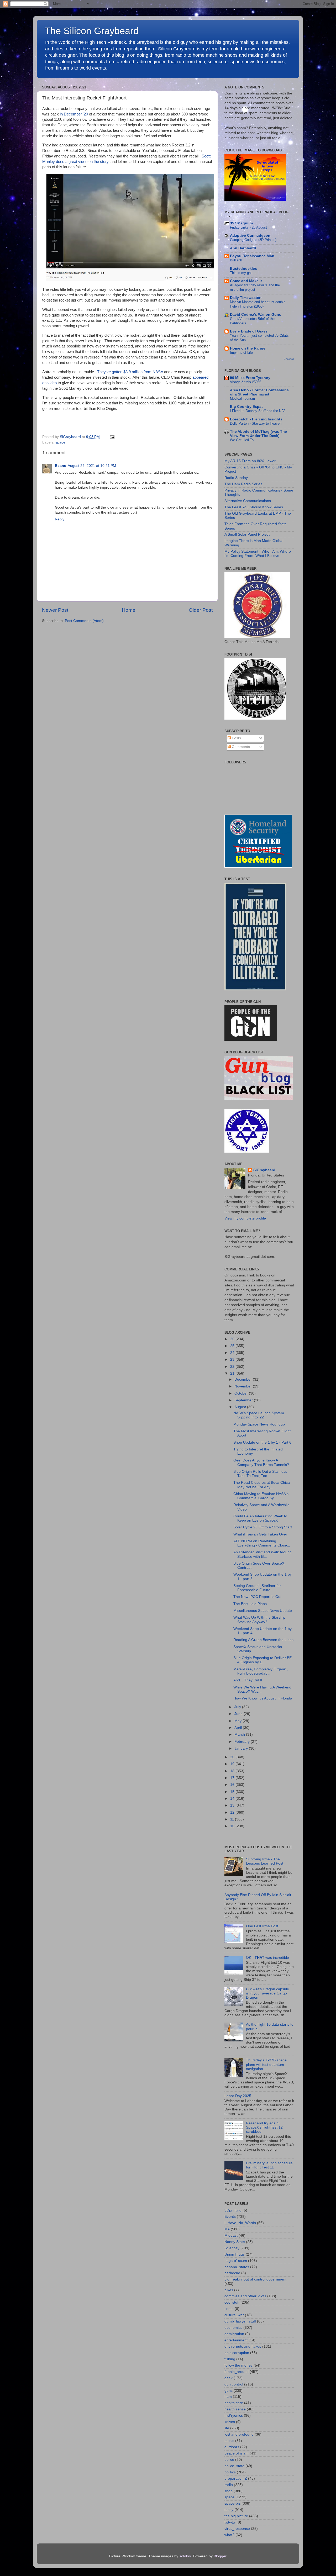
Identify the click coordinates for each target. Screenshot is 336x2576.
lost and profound (239, 2434)
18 (233, 1771)
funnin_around (237, 2372)
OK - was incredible (267, 1958)
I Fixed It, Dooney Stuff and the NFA (258, 411)
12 (233, 1812)
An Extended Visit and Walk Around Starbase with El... (262, 1554)
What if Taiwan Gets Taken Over (260, 1534)
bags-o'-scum (236, 2261)
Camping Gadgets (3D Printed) (253, 240)
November (244, 1386)
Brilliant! (236, 260)
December (244, 1379)
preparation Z (236, 2479)
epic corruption (237, 2353)
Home (129, 610)
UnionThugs (235, 2254)
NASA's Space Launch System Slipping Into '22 (259, 1415)
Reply (60, 519)
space (60, 442)
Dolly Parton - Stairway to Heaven (256, 423)
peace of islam (237, 2453)
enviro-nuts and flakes (243, 2347)
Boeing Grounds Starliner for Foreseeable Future (257, 1588)
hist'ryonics (234, 2416)
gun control (234, 2384)
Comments (240, 747)
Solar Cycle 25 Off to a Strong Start (263, 1527)
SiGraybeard (264, 1170)
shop (229, 2491)
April (239, 1728)
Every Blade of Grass (249, 331)
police (229, 2460)
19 (233, 1764)
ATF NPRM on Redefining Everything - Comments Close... (262, 1543)
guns (229, 2391)
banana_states (237, 2267)
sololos (185, 2556)
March (240, 1735)
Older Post (201, 610)
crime (229, 2309)
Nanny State (235, 2242)
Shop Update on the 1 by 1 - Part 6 (262, 1442)
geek (229, 2378)
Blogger (220, 2556)
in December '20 (74, 114)
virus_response (237, 2529)
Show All (289, 359)
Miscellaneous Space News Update (263, 1611)
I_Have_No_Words (240, 2223)
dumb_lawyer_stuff (240, 2321)
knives (230, 2422)
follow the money (238, 2365)
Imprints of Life (241, 353)
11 (233, 1819)
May (238, 1721)
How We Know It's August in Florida (263, 1698)
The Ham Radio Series (243, 484)
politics (230, 2472)
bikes (229, 2290)
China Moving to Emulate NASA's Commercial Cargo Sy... (261, 1496)
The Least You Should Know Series (254, 507)
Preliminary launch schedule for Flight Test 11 (269, 2165)
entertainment (236, 2340)
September (244, 1400)
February (243, 1742)
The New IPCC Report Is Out (257, 1597)
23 (233, 1360)
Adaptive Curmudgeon (250, 236)
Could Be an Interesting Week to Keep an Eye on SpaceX (260, 1518)
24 (233, 1353)
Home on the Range (248, 348)
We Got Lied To (242, 440)
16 (233, 1785)
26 (233, 1339)
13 (233, 1805)
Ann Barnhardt (243, 248)
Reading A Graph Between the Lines (263, 1640)
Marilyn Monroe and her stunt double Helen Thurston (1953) (258, 304)
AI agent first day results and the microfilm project (255, 287)
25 (233, 1346)
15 (233, 1792)
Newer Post (55, 610)
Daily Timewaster (245, 298)
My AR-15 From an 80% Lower (250, 461)
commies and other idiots (245, 2296)
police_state (234, 2466)
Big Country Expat (246, 407)
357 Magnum (241, 223)
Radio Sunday (236, 478)
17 (233, 1778)
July (238, 1707)
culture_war (234, 2315)
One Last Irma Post (262, 1926)
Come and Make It (246, 281)
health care (234, 2403)
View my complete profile (245, 1218)
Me (227, 2229)
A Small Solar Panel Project (247, 534)
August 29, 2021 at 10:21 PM (92, 466)
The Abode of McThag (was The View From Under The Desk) (258, 434)
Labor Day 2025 (238, 2096)
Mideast (231, 2235)
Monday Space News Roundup (259, 1424)
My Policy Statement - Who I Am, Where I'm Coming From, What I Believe (258, 554)
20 (233, 1757)
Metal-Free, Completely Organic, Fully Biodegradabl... (261, 1671)
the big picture (236, 2516)
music (229, 2441)
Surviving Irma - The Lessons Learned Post (265, 1861)
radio (229, 2485)
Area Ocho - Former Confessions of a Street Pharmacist (259, 392)
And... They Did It (248, 1680)
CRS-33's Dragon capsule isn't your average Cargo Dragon (267, 1993)
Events (230, 2217)
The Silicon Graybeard (92, 31)
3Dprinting (233, 2210)
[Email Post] (111, 437)
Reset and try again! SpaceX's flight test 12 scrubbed (264, 2127)
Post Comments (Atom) (84, 621)
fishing (230, 2359)
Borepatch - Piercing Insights (256, 419)
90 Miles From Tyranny (250, 378)
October (242, 1393)
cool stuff (232, 2302)
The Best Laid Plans (250, 1604)
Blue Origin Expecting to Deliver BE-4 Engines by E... (263, 1660)
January (242, 1748)
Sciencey (232, 2248)
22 (233, 1367)
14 (233, 1799)
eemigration (234, 2334)
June (239, 1714)
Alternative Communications (248, 501)
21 (233, 1373)
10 (233, 1826)
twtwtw (230, 2522)
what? (229, 2535)
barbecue (232, 2273)
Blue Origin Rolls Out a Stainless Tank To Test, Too (260, 1474)
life (227, 2428)
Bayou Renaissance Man (252, 256)
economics (233, 2328)
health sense (235, 2409)
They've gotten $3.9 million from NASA (130, 372)
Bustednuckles (243, 269)
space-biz (232, 2503)
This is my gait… (243, 273)
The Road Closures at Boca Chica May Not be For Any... (262, 1485)
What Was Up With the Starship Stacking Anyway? (259, 1620)
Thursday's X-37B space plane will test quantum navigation (266, 2064)
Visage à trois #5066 (246, 382)
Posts (236, 738)
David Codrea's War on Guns (256, 315)
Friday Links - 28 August (248, 227)
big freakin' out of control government (255, 2279)
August (241, 1407)
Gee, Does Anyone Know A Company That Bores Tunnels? (261, 1462)
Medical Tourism (242, 398)
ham (228, 2397)
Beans (61, 466)
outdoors (232, 2447)
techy (229, 2510)
